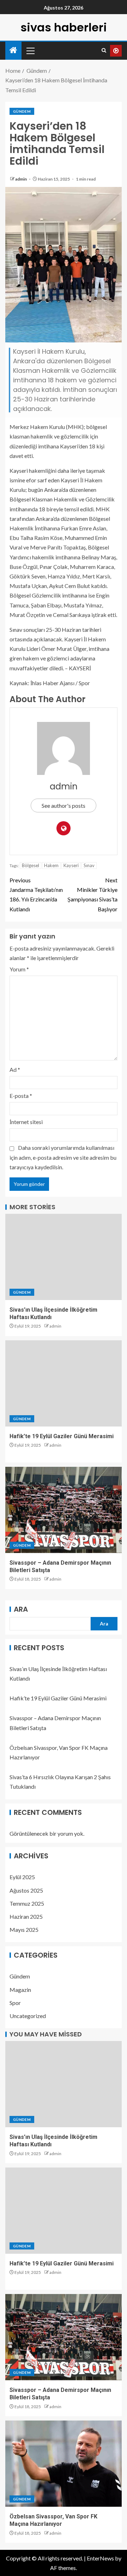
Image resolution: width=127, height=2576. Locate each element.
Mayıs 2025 (24, 1930)
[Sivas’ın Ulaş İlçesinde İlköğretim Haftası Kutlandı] (64, 1257)
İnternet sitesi (26, 1122)
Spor (15, 2003)
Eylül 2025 (22, 1877)
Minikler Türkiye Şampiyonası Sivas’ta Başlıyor (92, 895)
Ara (21, 1609)
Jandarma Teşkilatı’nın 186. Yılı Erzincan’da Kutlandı (36, 895)
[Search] (104, 51)
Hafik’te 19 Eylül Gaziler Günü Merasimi (62, 1436)
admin (21, 179)
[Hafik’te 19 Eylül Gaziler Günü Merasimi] (64, 1383)
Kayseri (71, 865)
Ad (15, 1069)
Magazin (20, 1990)
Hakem (51, 865)
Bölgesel (31, 865)
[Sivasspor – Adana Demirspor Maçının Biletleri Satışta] (64, 1510)
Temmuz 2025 (27, 1903)
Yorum (19, 969)
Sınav (89, 865)
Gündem (22, 111)
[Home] (13, 50)
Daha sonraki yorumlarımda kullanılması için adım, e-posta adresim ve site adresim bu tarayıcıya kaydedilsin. (63, 1157)
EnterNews (100, 2558)
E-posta (21, 1096)
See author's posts (64, 805)
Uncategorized (28, 2016)
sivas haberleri (64, 27)
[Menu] (30, 51)
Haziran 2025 (26, 1916)
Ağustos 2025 (26, 1890)
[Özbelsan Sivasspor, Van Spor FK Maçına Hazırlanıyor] (64, 2464)
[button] (30, 51)
